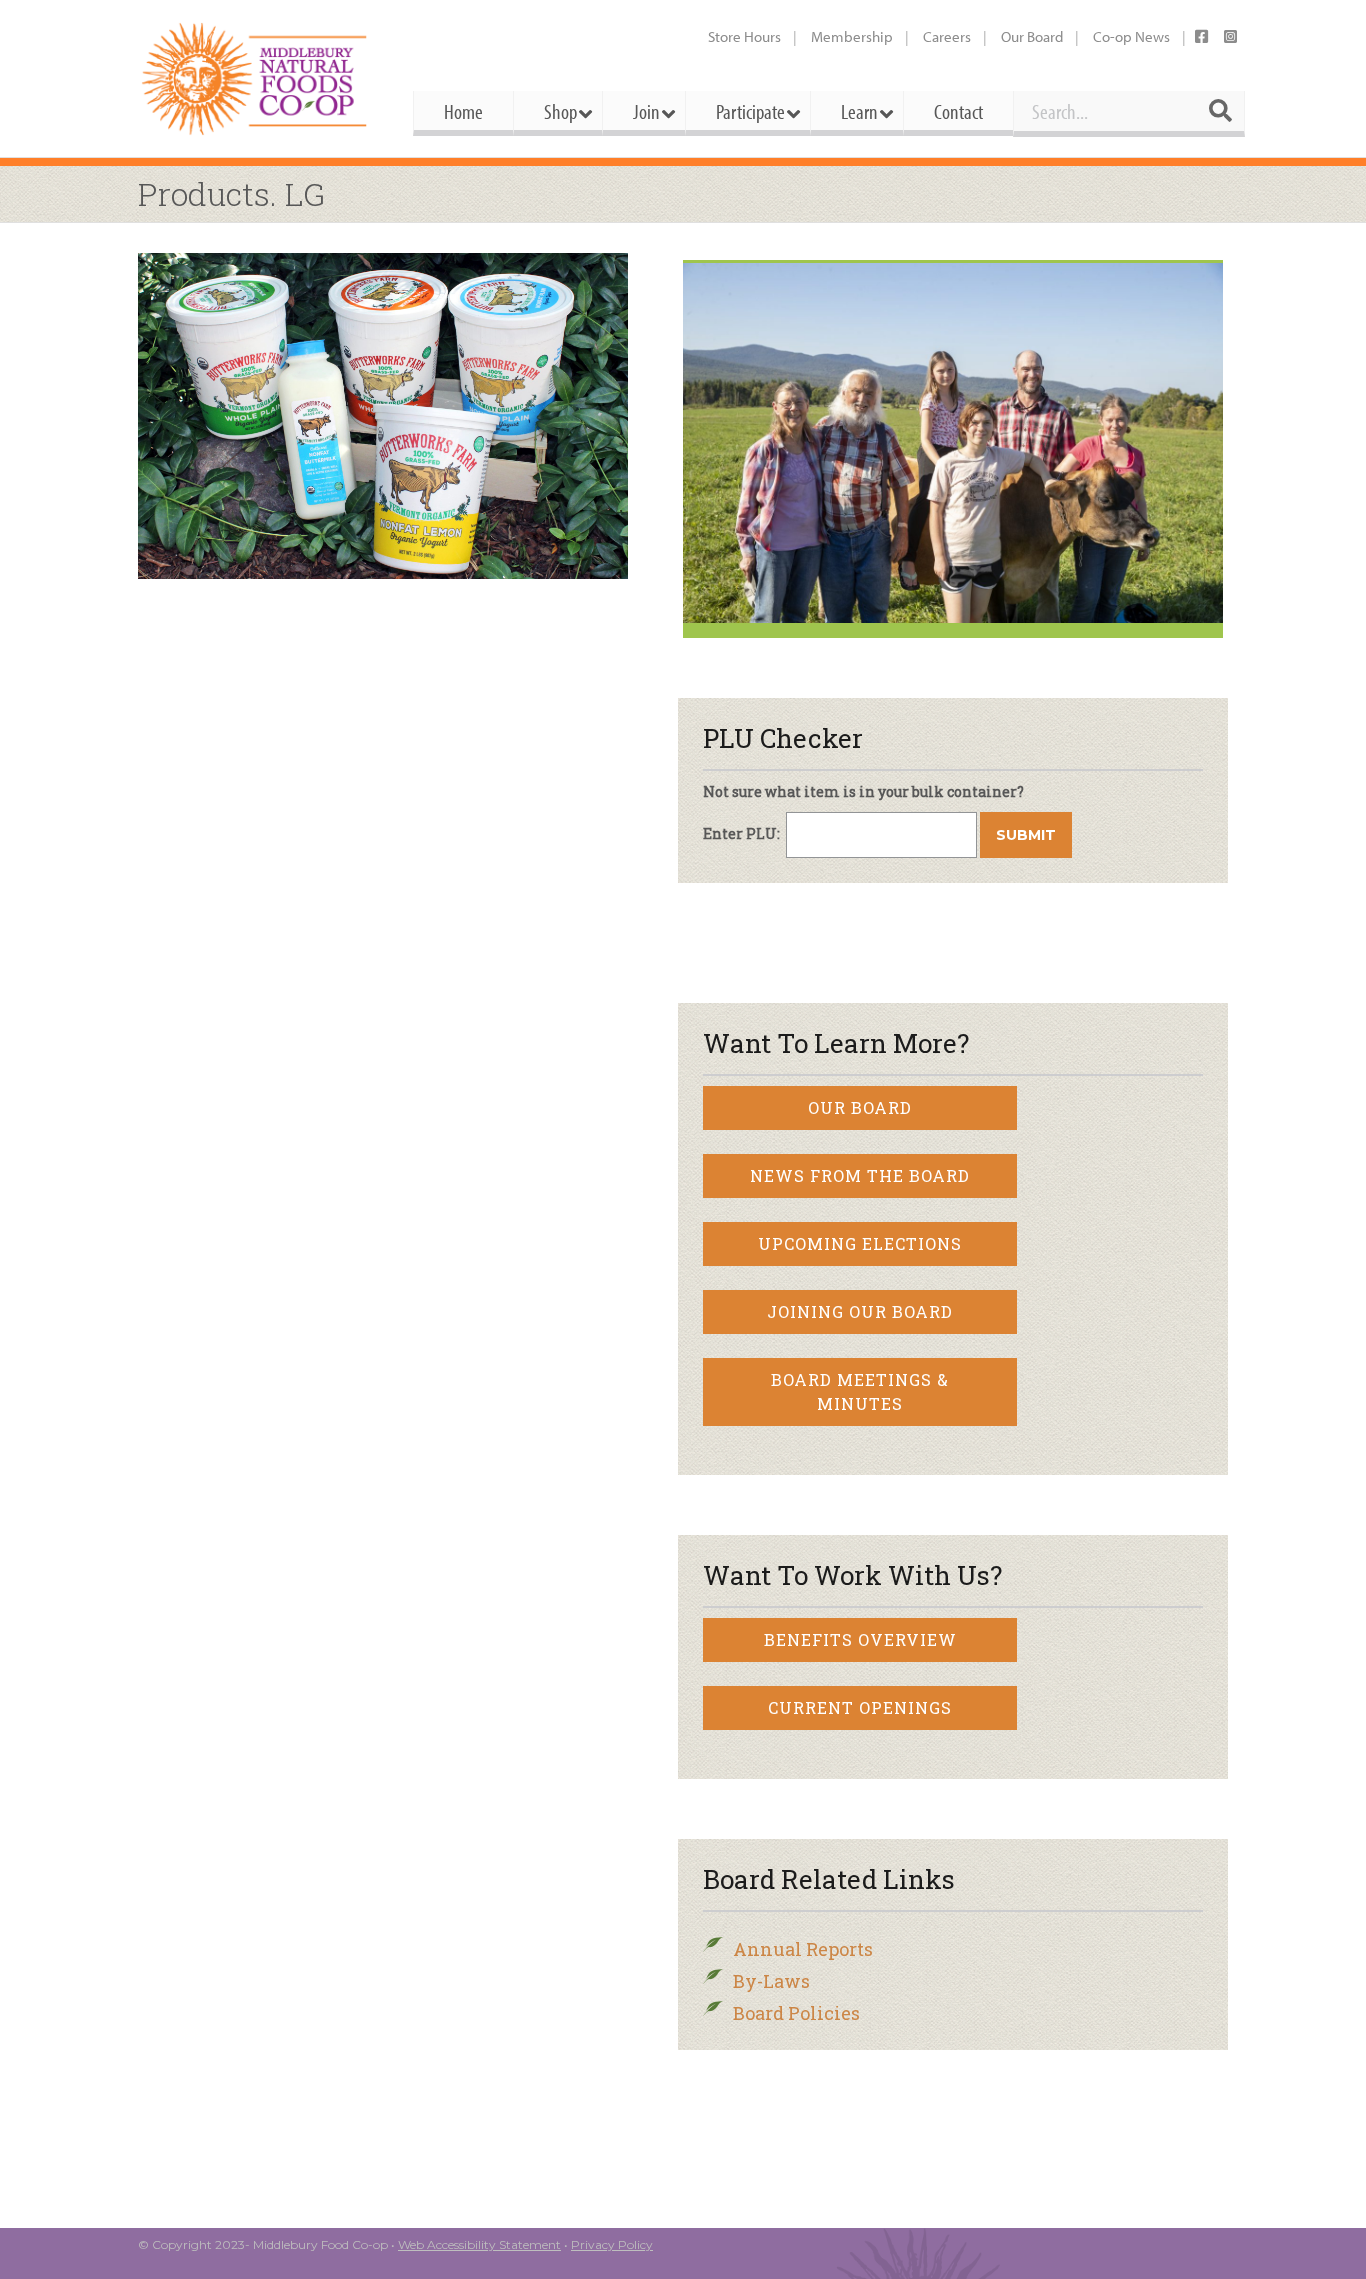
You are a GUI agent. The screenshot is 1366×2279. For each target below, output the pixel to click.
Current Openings (860, 1707)
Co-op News (1131, 36)
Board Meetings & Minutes (860, 1391)
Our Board (1032, 36)
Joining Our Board (860, 1311)
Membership (852, 36)
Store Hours (744, 36)
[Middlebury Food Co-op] (257, 78)
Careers (947, 36)
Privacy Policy (612, 2244)
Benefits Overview (860, 1639)
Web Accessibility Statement (479, 2244)
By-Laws (771, 1981)
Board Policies (796, 2013)
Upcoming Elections (860, 1243)
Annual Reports (803, 1949)
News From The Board (860, 1175)
